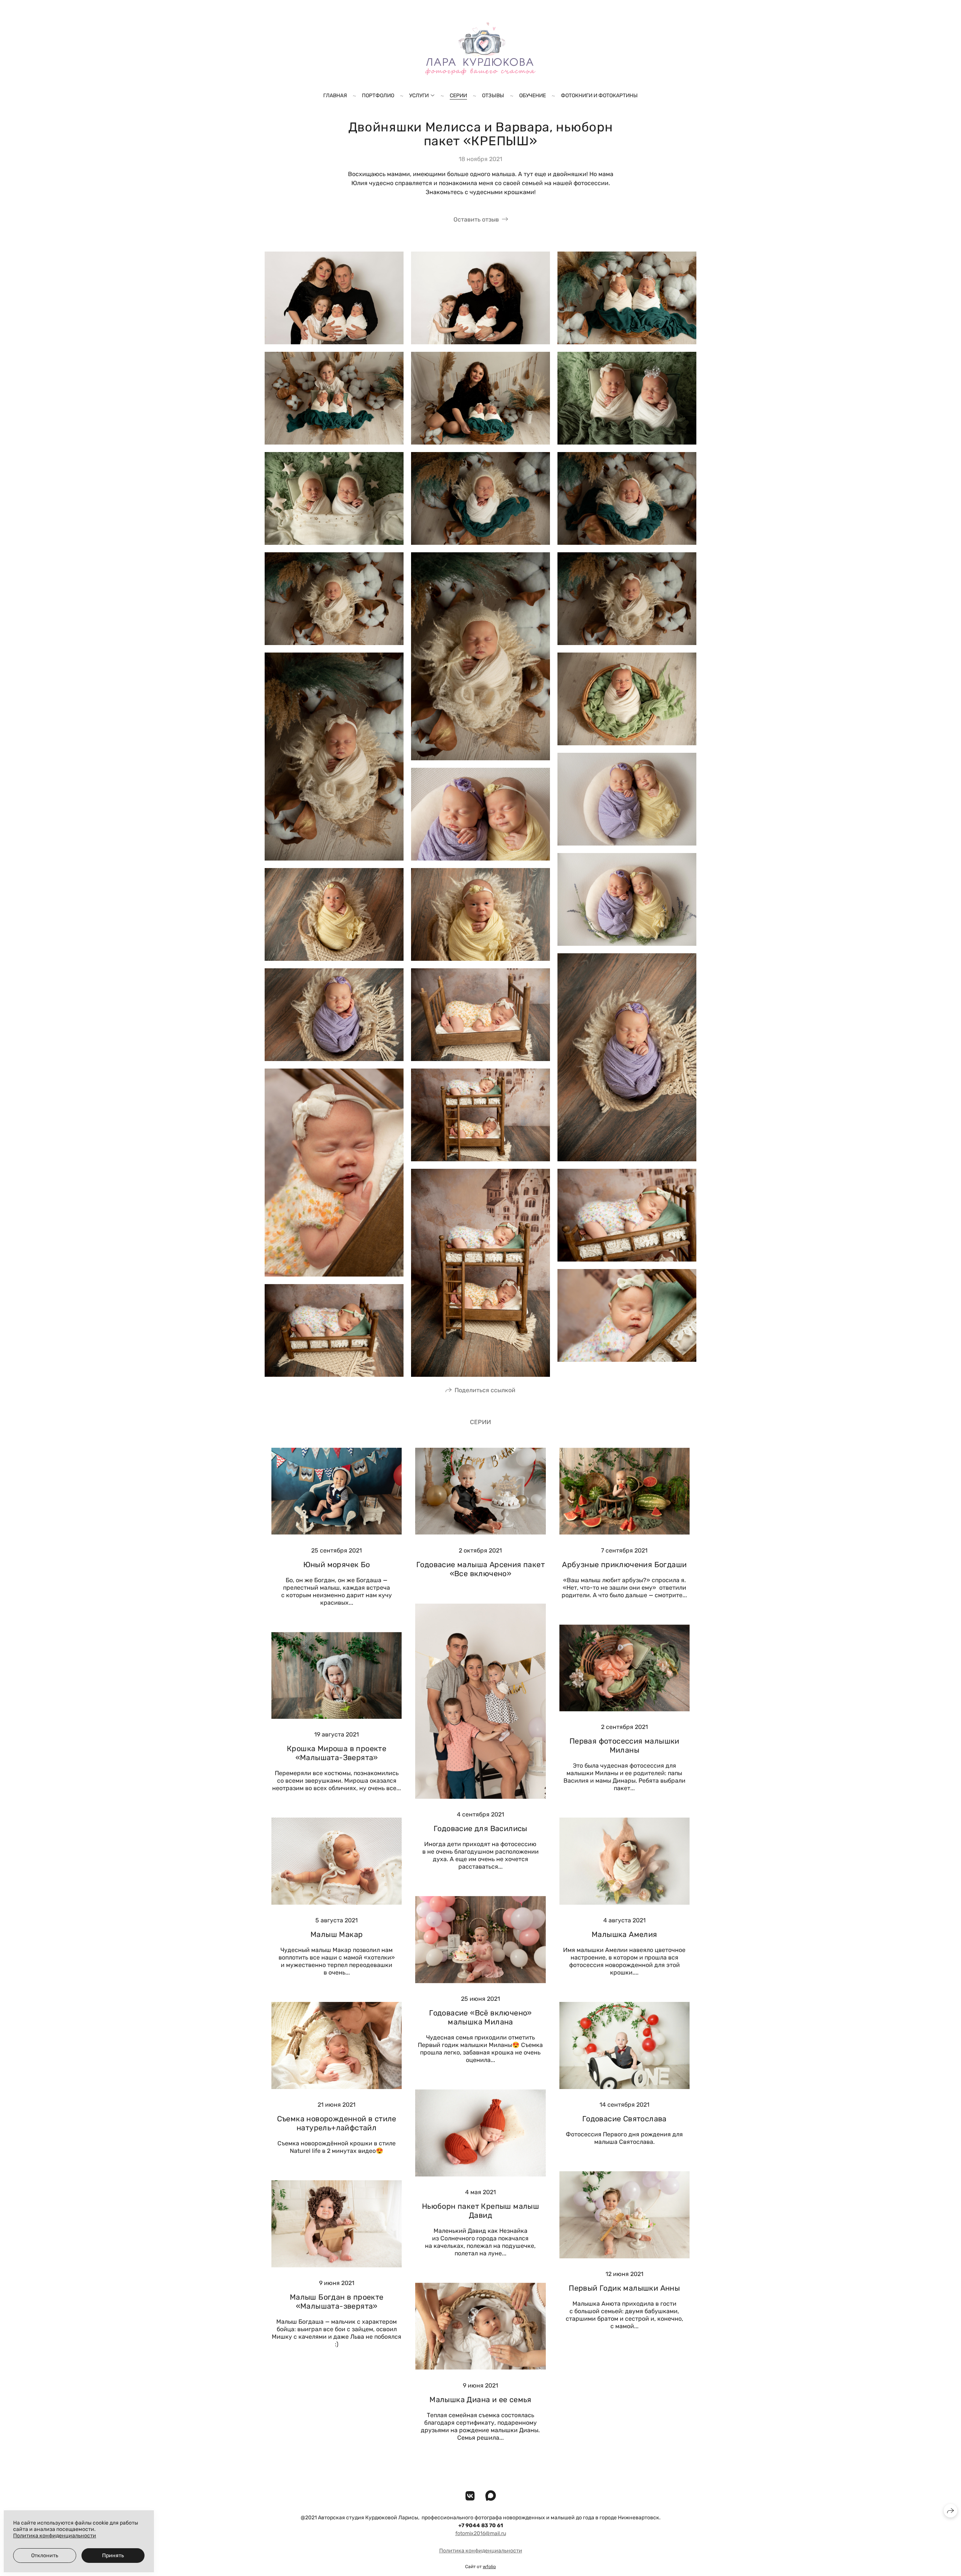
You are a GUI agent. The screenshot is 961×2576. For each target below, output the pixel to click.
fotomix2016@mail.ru (481, 2533)
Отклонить (45, 2556)
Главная (335, 96)
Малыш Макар (337, 1934)
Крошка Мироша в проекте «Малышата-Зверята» (337, 1753)
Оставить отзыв (476, 219)
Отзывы (493, 96)
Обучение (532, 96)
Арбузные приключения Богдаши (624, 1565)
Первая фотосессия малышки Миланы (624, 1745)
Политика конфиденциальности (481, 2551)
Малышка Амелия (624, 1934)
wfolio (489, 2567)
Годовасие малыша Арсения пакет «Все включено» (480, 1569)
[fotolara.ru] (480, 47)
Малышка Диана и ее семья (480, 2400)
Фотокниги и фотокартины (599, 96)
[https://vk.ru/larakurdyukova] (470, 2496)
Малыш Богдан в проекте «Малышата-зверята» (337, 2302)
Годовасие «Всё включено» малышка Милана (480, 2017)
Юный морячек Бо (337, 1565)
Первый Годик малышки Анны (624, 2288)
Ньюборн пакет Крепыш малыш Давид (480, 2211)
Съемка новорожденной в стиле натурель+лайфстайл (337, 2123)
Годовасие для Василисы (480, 1828)
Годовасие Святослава (624, 2119)
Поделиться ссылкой (485, 1390)
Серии (458, 96)
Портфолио (378, 96)
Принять (113, 2556)
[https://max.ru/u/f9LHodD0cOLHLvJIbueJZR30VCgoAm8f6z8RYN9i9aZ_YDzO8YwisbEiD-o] (491, 2496)
